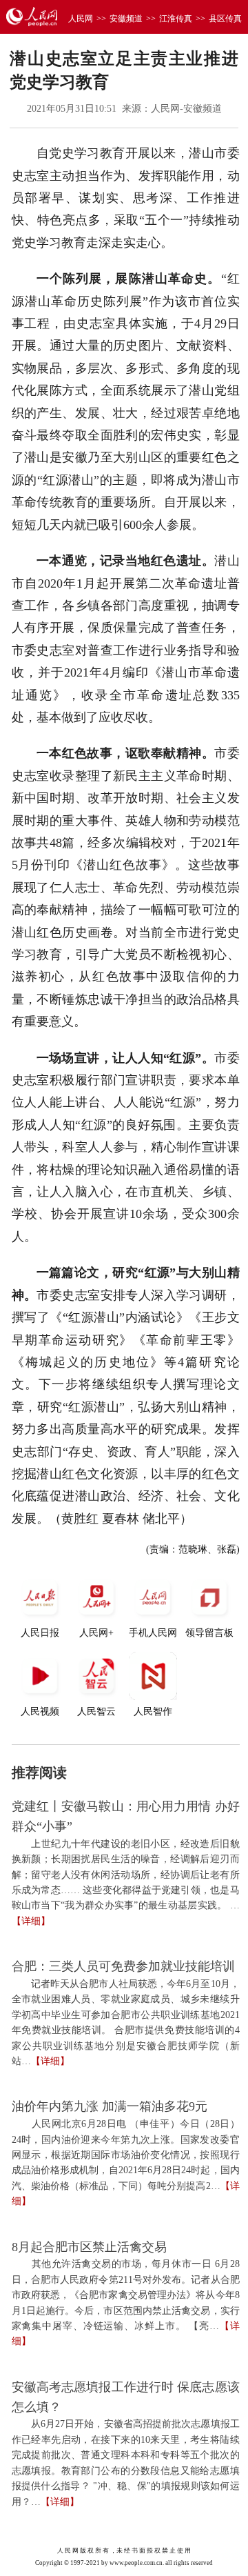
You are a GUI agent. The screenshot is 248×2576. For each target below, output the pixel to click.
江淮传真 (176, 19)
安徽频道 (126, 19)
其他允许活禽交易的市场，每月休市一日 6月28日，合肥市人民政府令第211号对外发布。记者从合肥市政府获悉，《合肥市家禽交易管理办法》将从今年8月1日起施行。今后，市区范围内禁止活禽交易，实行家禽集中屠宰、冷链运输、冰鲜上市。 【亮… (126, 2295)
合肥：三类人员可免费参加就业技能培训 (123, 1966)
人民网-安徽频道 (186, 109)
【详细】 (31, 1921)
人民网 (81, 19)
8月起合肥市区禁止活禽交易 (89, 2247)
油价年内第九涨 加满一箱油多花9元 (110, 2106)
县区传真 (225, 19)
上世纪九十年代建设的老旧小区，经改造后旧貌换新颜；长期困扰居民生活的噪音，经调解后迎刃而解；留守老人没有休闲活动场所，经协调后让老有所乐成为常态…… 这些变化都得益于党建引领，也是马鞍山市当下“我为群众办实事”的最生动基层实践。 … (126, 1875)
